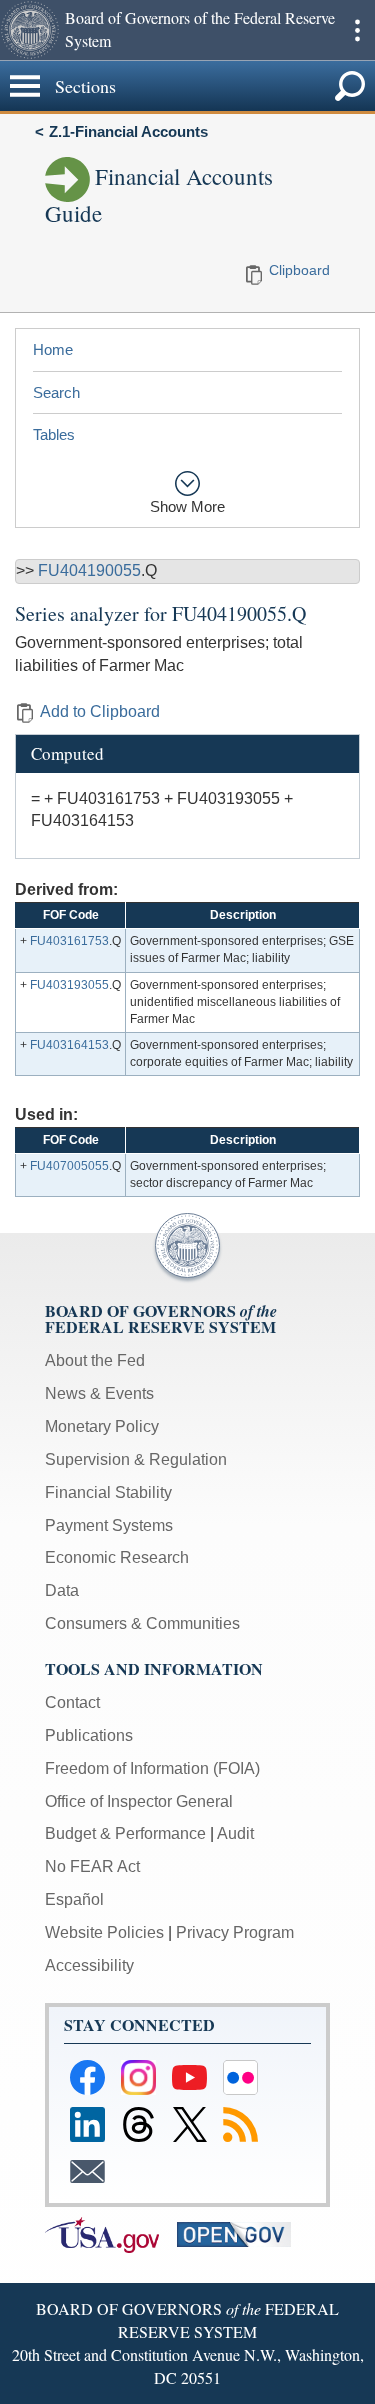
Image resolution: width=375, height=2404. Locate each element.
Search (56, 392)
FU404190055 (89, 570)
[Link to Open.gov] (241, 2233)
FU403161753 (69, 941)
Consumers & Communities (142, 1623)
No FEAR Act (92, 1866)
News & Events (99, 1393)
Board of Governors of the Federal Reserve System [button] (200, 29)
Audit (235, 1833)
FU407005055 (69, 1166)
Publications (89, 1735)
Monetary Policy (102, 1426)
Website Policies (104, 1932)
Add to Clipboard (100, 711)
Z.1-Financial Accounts (128, 131)
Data (62, 1590)
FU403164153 (69, 1045)
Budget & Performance (125, 1833)
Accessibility (89, 1965)
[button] (30, 30)
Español (74, 1899)
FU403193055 (69, 985)
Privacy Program (235, 1932)
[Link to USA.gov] (111, 2233)
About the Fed (95, 1360)
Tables (54, 434)
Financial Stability (108, 1492)
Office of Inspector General (139, 1801)
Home (53, 349)
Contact (72, 1702)
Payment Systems (109, 1525)
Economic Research (117, 1557)
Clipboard (299, 270)
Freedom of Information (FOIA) (152, 1768)
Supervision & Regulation (136, 1459)
